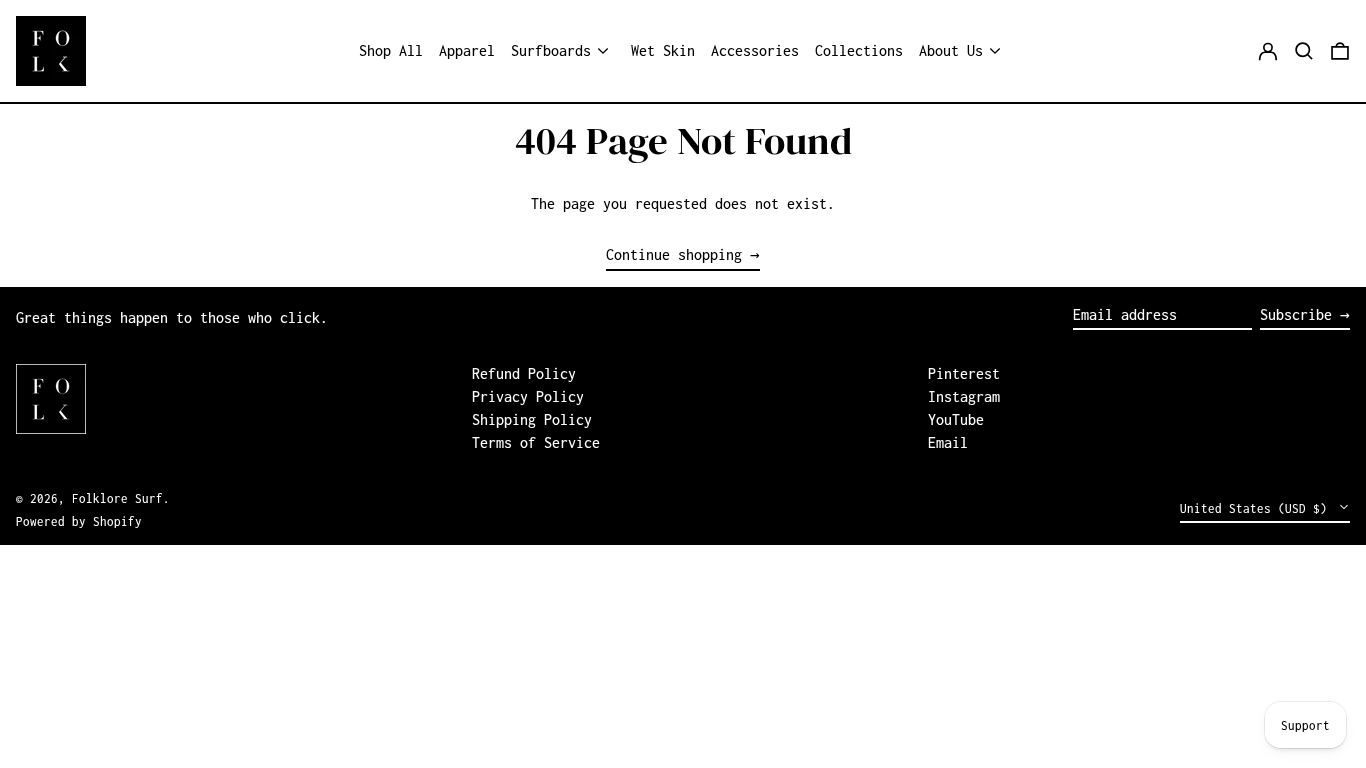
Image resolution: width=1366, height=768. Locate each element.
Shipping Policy (532, 419)
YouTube (956, 419)
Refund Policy (524, 373)
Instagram (964, 396)
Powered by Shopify (79, 521)
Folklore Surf (117, 498)
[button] (1304, 51)
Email (948, 442)
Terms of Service (536, 442)
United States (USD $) (1257, 508)
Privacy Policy (528, 396)
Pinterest (964, 373)
